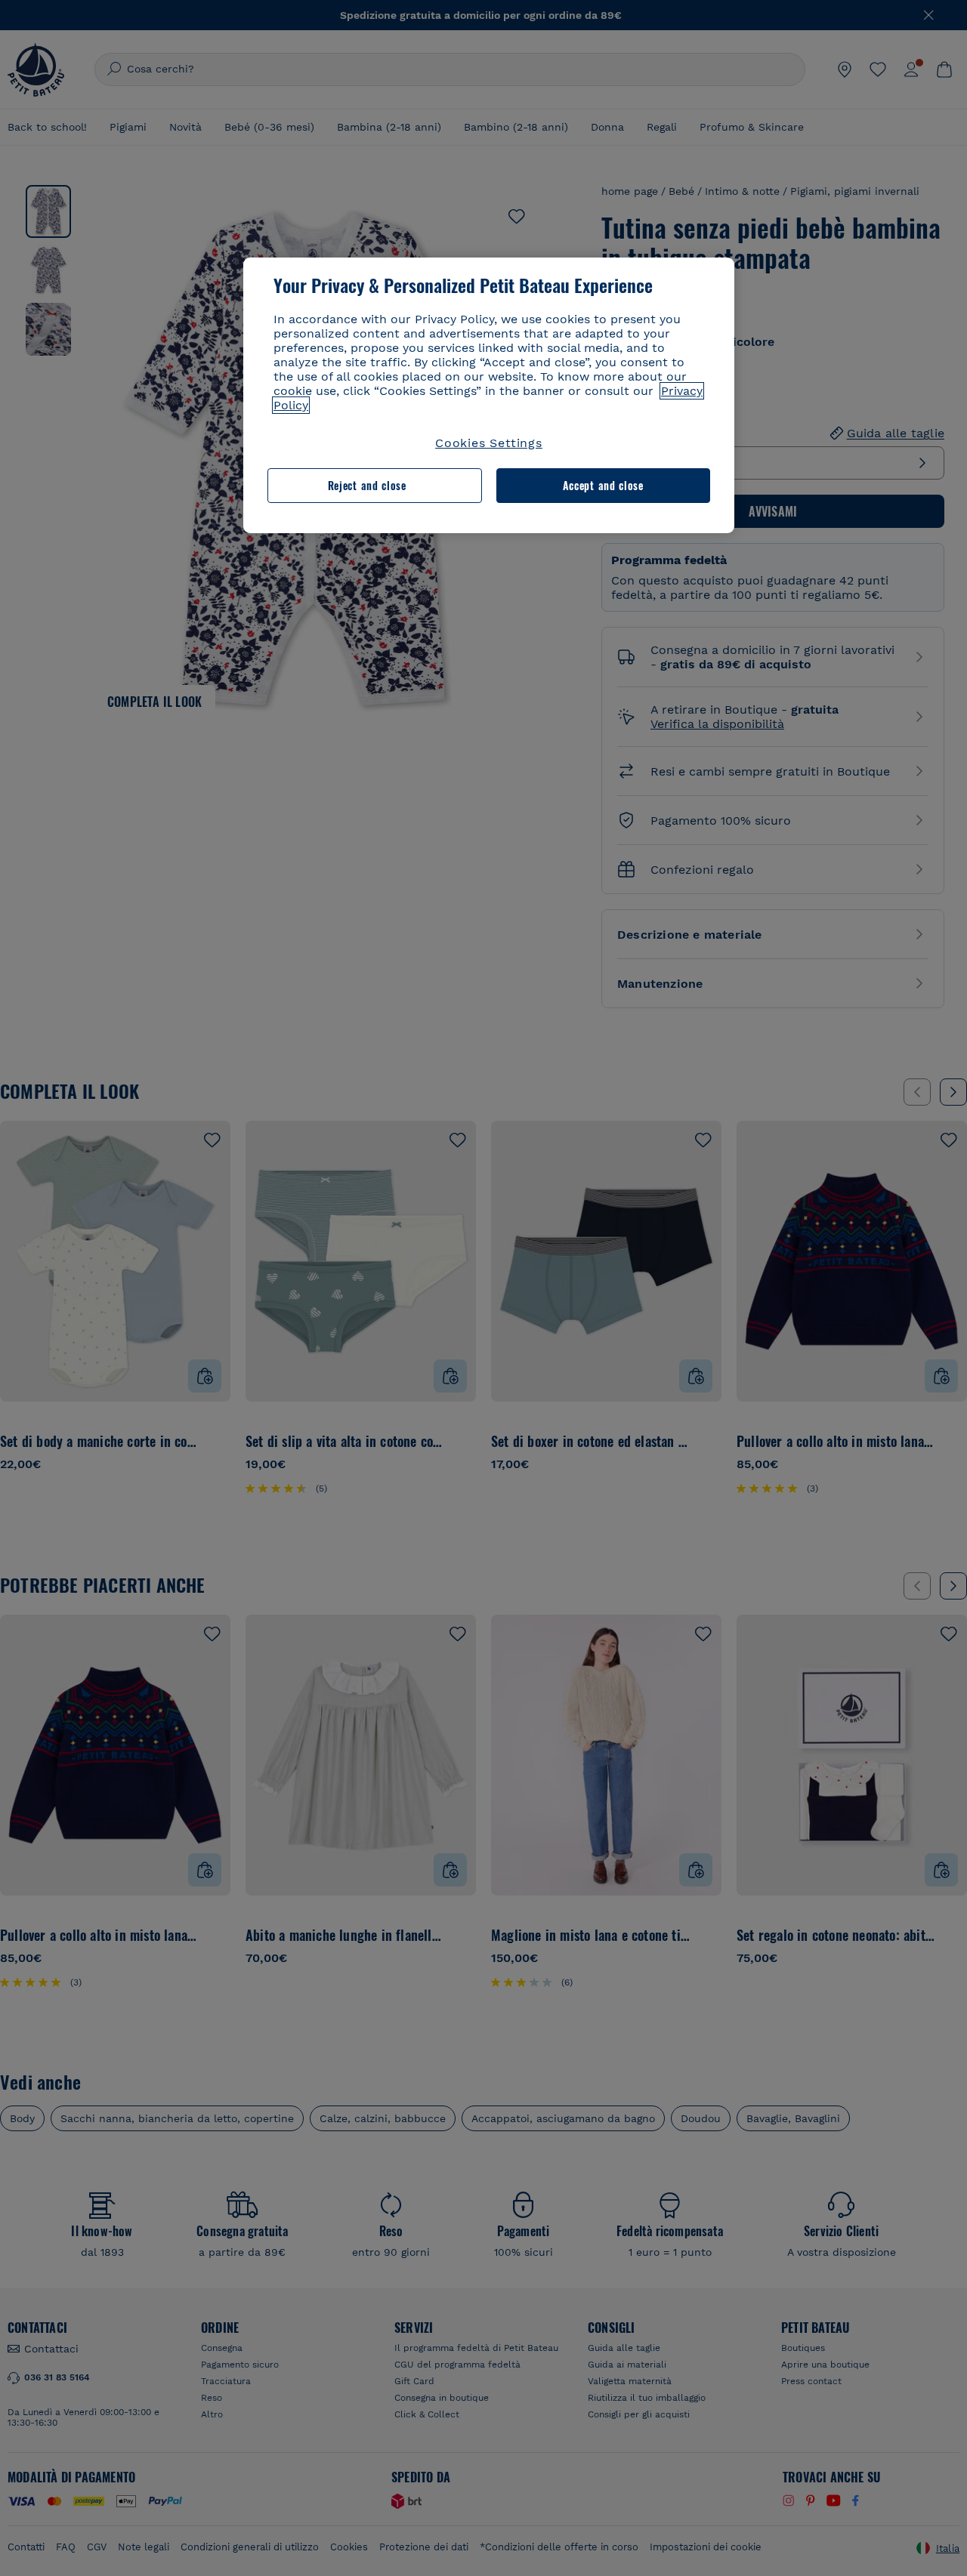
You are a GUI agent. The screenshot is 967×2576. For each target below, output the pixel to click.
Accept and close (603, 485)
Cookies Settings (489, 443)
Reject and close (367, 485)
